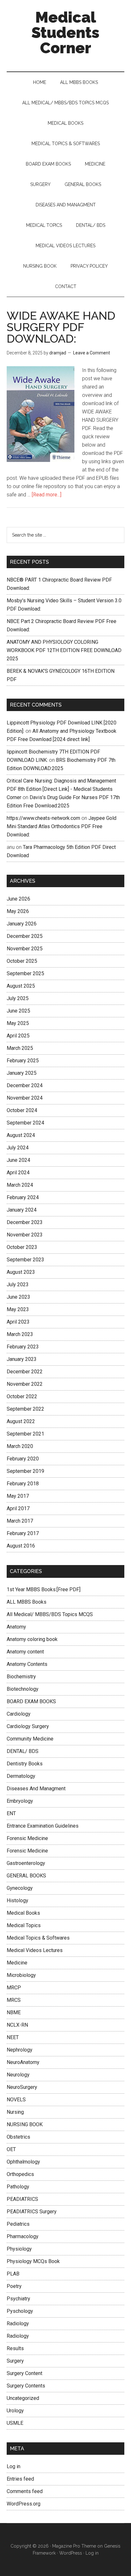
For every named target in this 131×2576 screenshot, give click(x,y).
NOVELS (16, 2100)
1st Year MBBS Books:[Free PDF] (44, 1589)
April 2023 (18, 1322)
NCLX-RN (17, 2025)
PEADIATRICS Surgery (32, 2212)
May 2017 (18, 1496)
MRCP (14, 1988)
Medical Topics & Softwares (38, 1938)
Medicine (17, 1963)
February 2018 (23, 1484)
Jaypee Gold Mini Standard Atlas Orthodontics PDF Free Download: (62, 826)
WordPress (71, 2553)
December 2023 (25, 1222)
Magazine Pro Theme (74, 2546)
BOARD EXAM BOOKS (31, 1701)
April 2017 (18, 1508)
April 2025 (18, 1036)
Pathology (18, 2187)
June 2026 (18, 899)
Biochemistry (21, 1677)
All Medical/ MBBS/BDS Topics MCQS (50, 1614)
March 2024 (20, 1185)
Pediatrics (18, 2224)
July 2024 (18, 1148)
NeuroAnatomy (23, 2062)
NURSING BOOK (25, 2124)
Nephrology (20, 2050)
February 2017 (23, 1533)
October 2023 (22, 1247)
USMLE (15, 2423)
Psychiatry (18, 2299)
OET (11, 2149)
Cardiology (19, 1714)
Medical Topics (24, 1925)
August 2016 (21, 1546)
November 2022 (25, 1384)
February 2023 (23, 1347)
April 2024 (18, 1173)
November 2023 (25, 1235)
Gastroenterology (26, 1863)
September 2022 (25, 1409)
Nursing (15, 2112)
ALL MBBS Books (27, 1602)
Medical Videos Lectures (35, 1950)
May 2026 (18, 911)
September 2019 (25, 1471)
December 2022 (25, 1372)
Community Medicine (30, 1739)
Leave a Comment (92, 353)
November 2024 (25, 1098)
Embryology (20, 1801)
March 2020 (20, 1446)
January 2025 (22, 1073)
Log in (14, 2466)
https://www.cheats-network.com (43, 818)
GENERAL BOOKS (26, 1876)
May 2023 (18, 1309)
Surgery (15, 2361)
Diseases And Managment (36, 1789)
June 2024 (18, 1160)
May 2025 (18, 1023)
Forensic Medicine (27, 1838)
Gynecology (20, 1888)
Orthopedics (20, 2174)
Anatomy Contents (27, 1664)
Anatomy (16, 1627)
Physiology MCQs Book (33, 2261)
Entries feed (20, 2479)
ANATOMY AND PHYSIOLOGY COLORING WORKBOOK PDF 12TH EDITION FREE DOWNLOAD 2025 (64, 650)
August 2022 (21, 1421)
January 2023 (22, 1359)
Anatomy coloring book (32, 1639)
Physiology (19, 2249)
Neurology (18, 2075)
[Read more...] (47, 495)
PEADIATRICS (22, 2199)
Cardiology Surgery (28, 1726)
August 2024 (21, 1135)
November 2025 (25, 949)
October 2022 (22, 1396)
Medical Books (23, 1913)
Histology (17, 1900)
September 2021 (25, 1434)
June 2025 (18, 1011)
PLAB (13, 2274)
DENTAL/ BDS (23, 1751)
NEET (13, 2037)
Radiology (18, 2324)
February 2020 (23, 1459)
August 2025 (21, 986)
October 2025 (22, 961)
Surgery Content (24, 2373)
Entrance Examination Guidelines (43, 1826)
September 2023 (25, 1260)
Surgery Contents (26, 2386)
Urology (15, 2411)
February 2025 (23, 1061)
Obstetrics (18, 2137)
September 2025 (25, 973)
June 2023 (18, 1297)
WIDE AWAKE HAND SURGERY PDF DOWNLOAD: (61, 327)
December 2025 (25, 936)
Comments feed (25, 2491)
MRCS (14, 2000)
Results (15, 2348)
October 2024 (22, 1110)
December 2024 (25, 1085)
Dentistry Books (25, 1764)
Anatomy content (25, 1652)
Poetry (14, 2286)
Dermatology (21, 1776)
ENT (11, 1813)
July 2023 (18, 1284)
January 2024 (22, 1210)
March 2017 (20, 1521)
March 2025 (20, 1048)
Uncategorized (23, 2398)
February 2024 (23, 1197)
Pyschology (20, 2311)
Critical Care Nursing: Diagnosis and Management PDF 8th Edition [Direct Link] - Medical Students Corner (61, 789)
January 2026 (22, 924)
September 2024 (25, 1123)
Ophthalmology (23, 2162)
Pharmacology (23, 2236)
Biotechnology (23, 1689)
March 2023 (20, 1334)
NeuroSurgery (22, 2087)
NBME (14, 2012)
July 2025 (18, 998)
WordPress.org (24, 2504)
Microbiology (21, 1975)
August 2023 (21, 1272)
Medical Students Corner (65, 33)
